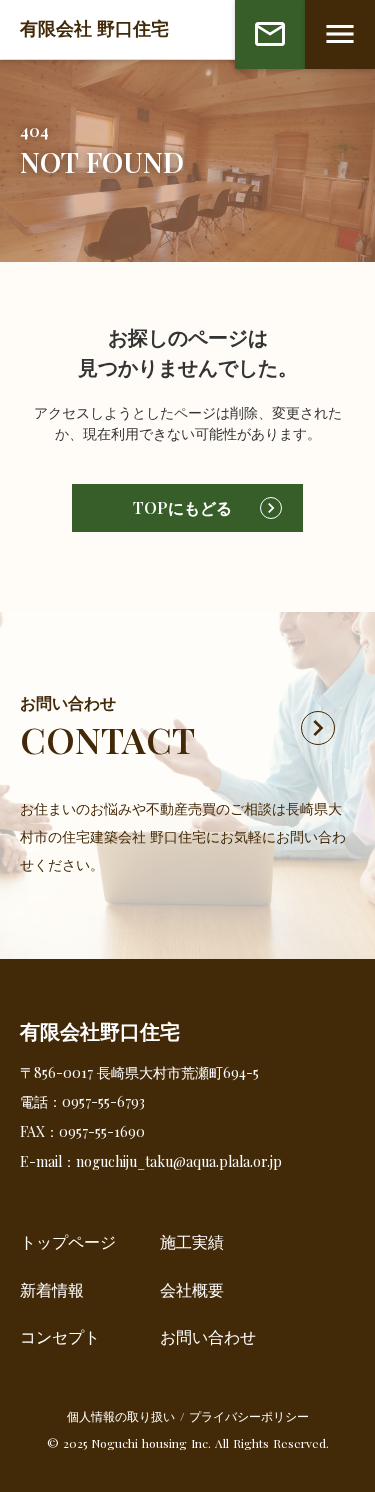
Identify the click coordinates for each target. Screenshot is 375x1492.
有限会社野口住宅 (100, 1031)
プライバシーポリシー (249, 1416)
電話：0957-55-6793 (82, 1101)
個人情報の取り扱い (121, 1416)
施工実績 (192, 1241)
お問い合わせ (208, 1336)
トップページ (68, 1241)
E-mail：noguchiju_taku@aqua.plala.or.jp (151, 1161)
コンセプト (60, 1336)
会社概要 (192, 1289)
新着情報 (52, 1289)
